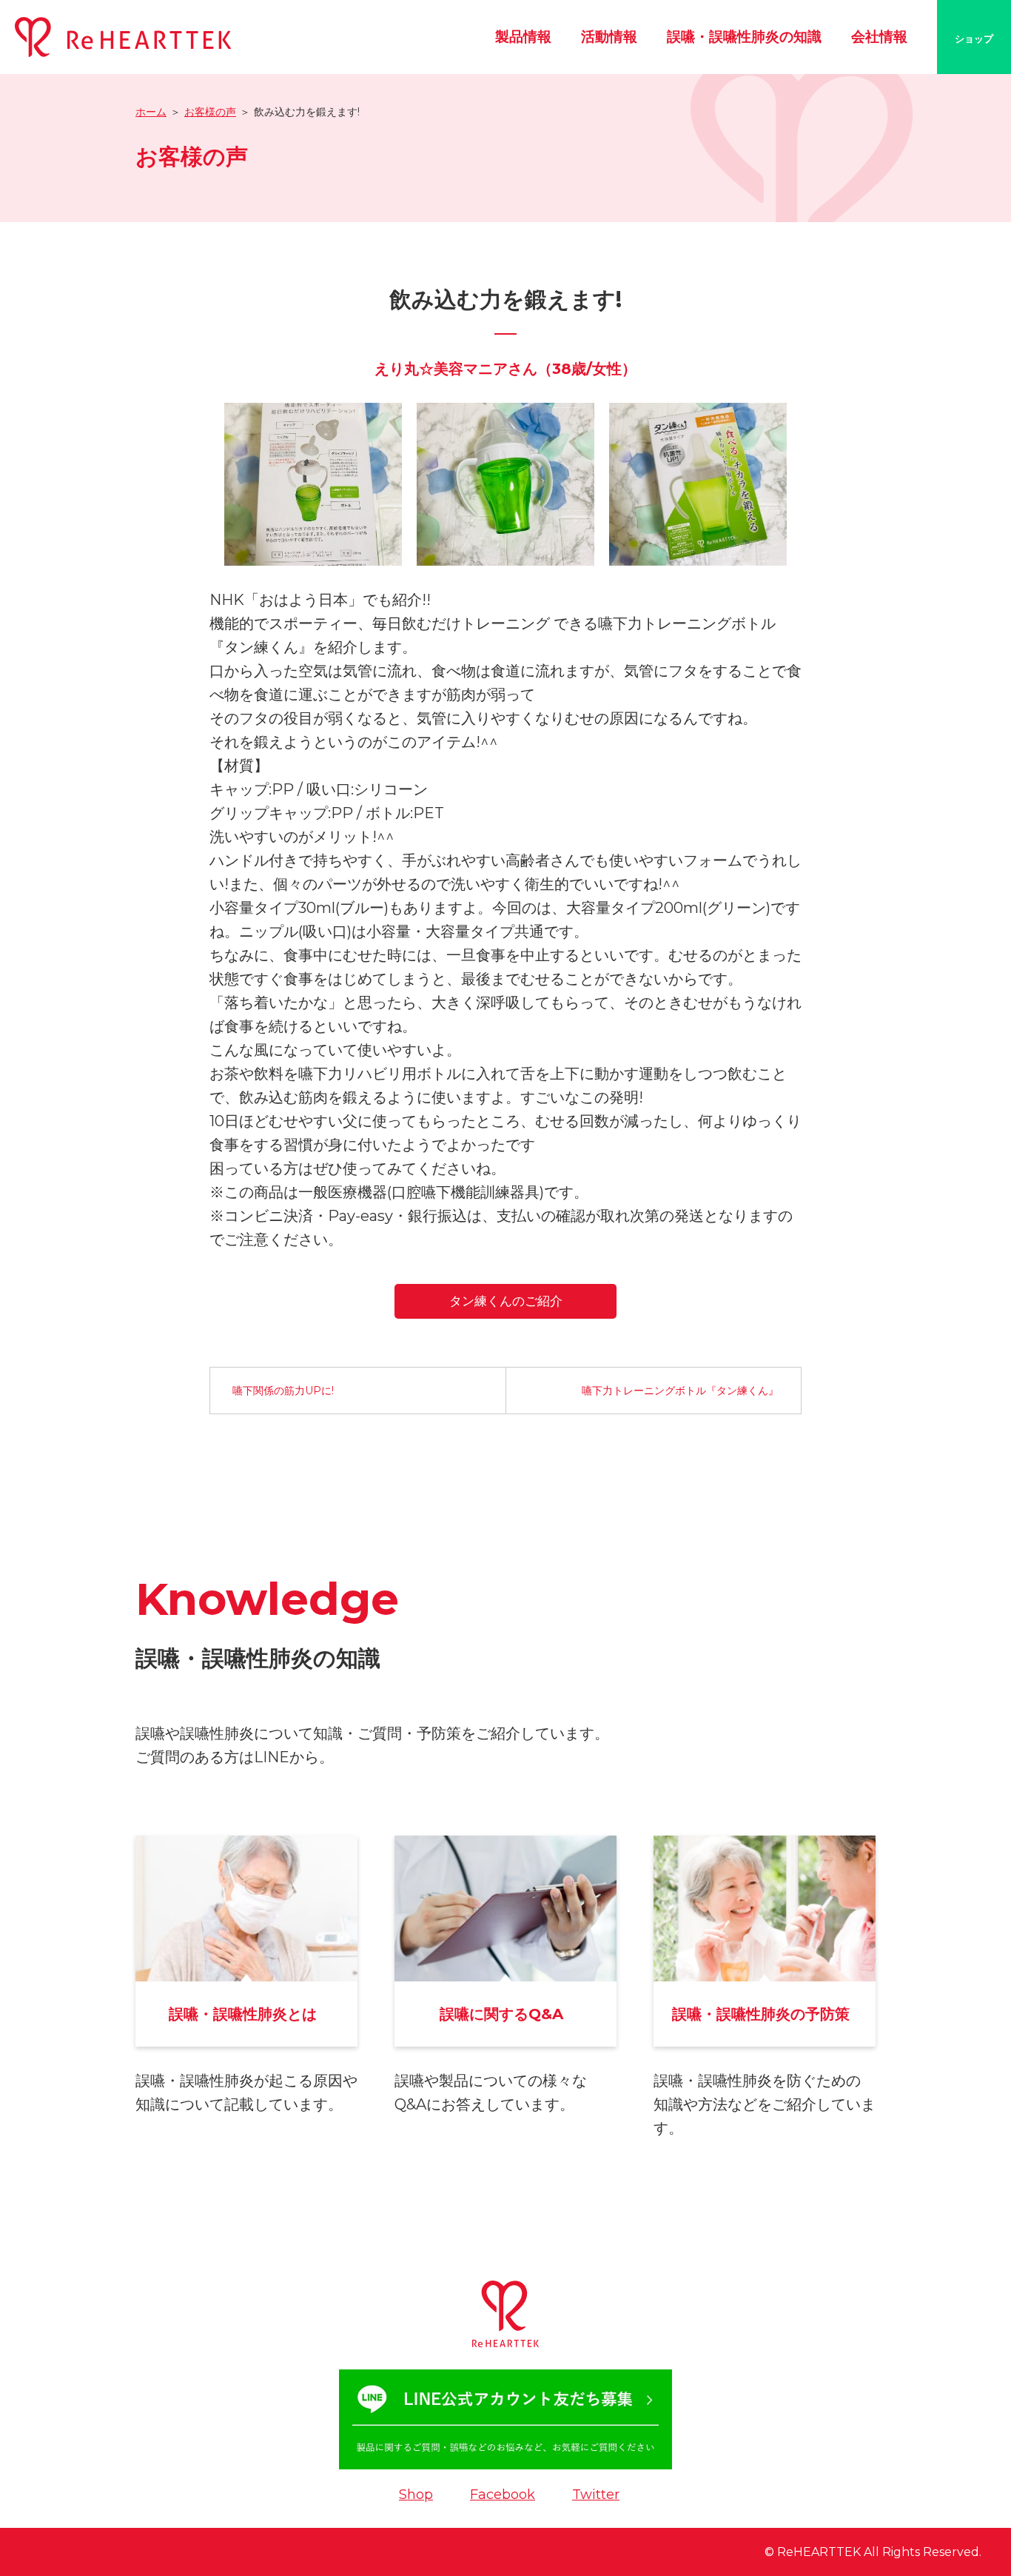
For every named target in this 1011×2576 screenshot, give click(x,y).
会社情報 (879, 37)
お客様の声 (210, 112)
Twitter (596, 2495)
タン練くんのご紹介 (506, 1301)
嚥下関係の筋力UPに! (283, 1391)
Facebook (503, 2495)
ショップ (974, 39)
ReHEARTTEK (819, 2552)
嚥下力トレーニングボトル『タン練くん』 (680, 1391)
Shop (416, 2495)
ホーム (151, 112)
